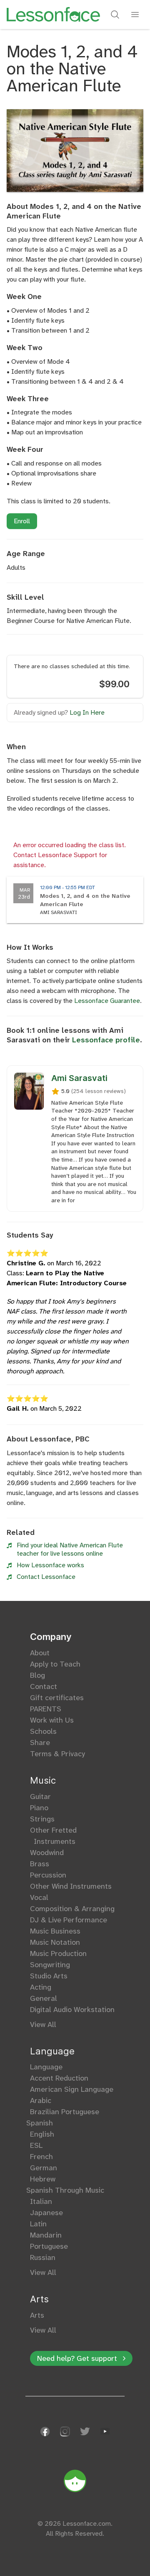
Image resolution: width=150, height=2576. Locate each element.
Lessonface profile (106, 1040)
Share (40, 1743)
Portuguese (49, 2246)
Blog (37, 1675)
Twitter (85, 2431)
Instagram (65, 2431)
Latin (38, 2224)
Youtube (105, 2431)
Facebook (45, 2431)
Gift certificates (57, 1698)
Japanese (46, 2213)
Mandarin (46, 2235)
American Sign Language (72, 2089)
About (40, 1653)
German (44, 2168)
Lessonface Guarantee (107, 1001)
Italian (41, 2201)
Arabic (41, 2101)
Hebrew (43, 2179)
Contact (44, 1686)
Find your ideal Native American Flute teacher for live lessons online (70, 1549)
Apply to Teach (55, 1664)
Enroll (22, 521)
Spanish (41, 2123)
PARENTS (46, 1709)
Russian (43, 2257)
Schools (43, 1731)
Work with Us (52, 1720)
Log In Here (87, 712)
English (42, 2134)
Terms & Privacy (57, 1754)
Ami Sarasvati (79, 1078)
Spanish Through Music (67, 2190)
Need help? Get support (77, 2358)
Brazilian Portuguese (65, 2112)
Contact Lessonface (46, 1577)
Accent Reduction (59, 2078)
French (41, 2157)
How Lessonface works (50, 1565)
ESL (36, 2145)
